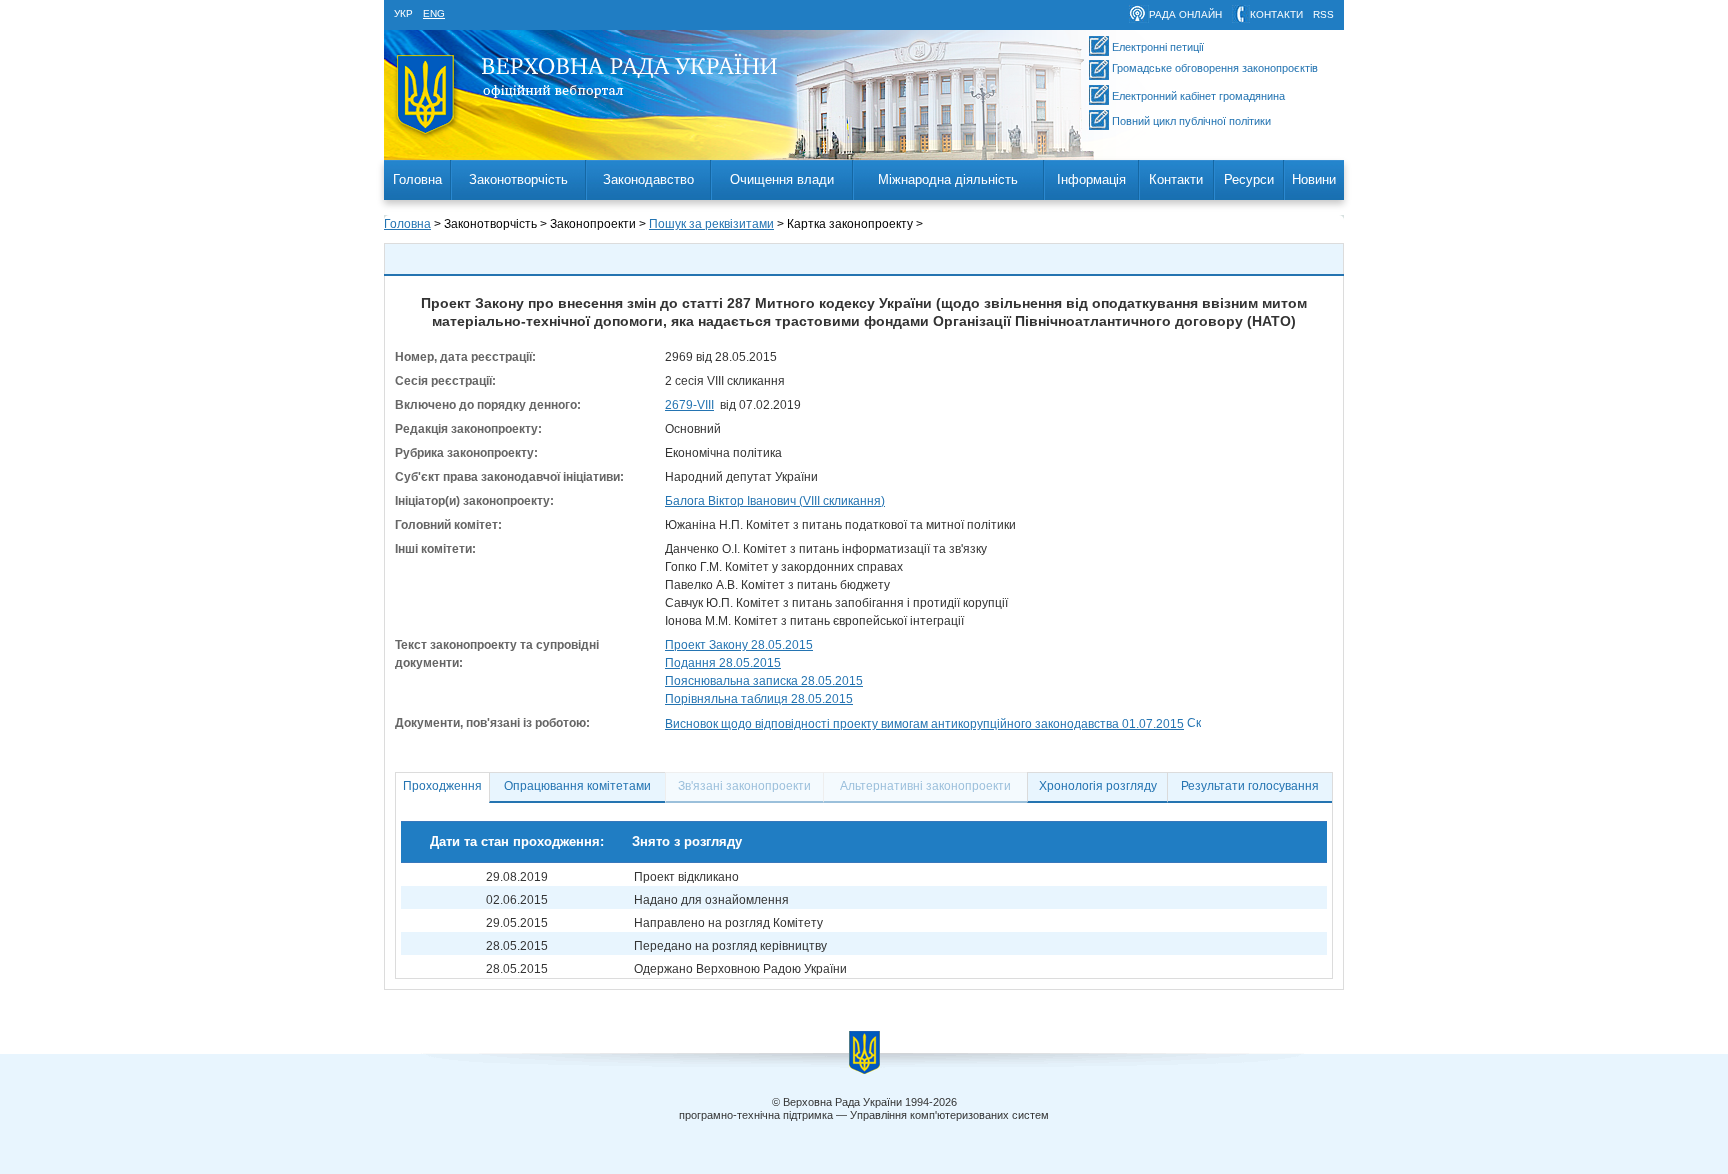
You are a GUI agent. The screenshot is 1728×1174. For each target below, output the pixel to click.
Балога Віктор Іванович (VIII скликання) (775, 501)
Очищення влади (782, 179)
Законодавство (648, 179)
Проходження (442, 786)
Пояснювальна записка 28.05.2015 (764, 681)
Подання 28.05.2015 (723, 663)
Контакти (1176, 179)
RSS (1323, 14)
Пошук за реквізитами (711, 224)
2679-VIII (689, 405)
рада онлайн (1185, 14)
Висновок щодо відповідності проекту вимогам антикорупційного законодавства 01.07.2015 (924, 724)
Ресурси (1249, 179)
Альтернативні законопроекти (925, 786)
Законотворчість (518, 179)
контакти (1276, 14)
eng (434, 13)
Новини (1314, 179)
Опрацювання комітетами (577, 786)
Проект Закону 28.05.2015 (739, 645)
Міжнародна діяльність (948, 179)
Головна (417, 179)
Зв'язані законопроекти (744, 786)
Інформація (1091, 179)
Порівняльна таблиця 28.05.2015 (759, 699)
